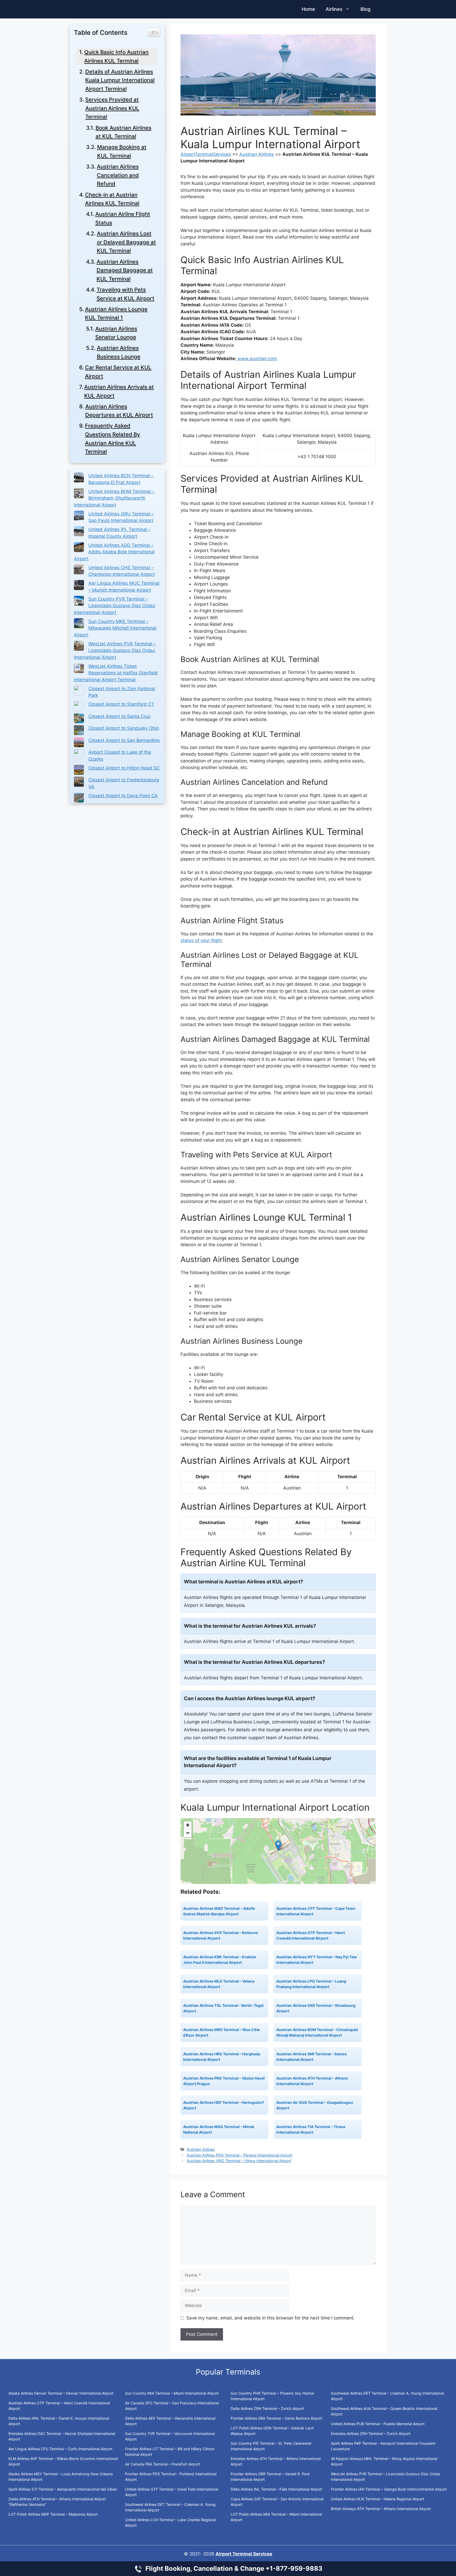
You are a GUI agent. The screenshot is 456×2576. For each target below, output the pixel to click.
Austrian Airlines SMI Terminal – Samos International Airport (312, 2057)
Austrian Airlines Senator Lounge (116, 333)
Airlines (334, 9)
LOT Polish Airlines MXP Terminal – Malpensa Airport (53, 2514)
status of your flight (201, 940)
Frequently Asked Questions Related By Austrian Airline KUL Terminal (113, 439)
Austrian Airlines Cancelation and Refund (118, 175)
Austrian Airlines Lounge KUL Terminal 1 (116, 313)
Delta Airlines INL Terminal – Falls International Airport (276, 2489)
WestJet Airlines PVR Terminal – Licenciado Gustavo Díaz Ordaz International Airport (115, 651)
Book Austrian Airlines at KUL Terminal (123, 132)
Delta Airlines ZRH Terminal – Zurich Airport (267, 2408)
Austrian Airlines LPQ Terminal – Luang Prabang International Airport (311, 1984)
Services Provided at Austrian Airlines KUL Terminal (112, 108)
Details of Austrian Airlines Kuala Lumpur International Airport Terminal (120, 80)
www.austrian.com (257, 359)
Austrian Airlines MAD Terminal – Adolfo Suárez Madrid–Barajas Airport (219, 1911)
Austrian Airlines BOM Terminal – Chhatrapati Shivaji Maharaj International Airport (317, 2032)
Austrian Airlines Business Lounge (119, 352)
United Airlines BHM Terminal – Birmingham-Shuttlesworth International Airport (114, 498)
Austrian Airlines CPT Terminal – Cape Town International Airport (316, 1911)
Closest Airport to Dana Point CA (123, 796)
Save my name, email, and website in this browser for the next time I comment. (270, 2318)
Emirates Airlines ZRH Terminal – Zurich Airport (371, 2434)
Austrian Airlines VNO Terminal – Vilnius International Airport (239, 2161)
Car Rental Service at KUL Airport (118, 372)
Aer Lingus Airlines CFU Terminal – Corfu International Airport (60, 2449)
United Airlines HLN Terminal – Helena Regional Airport (377, 2499)
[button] (278, 1846)
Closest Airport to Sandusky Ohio (124, 728)
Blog (365, 9)
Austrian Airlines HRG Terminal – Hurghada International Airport (222, 2057)
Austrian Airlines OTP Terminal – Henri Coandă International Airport (311, 1935)
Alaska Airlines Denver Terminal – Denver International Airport (61, 2393)
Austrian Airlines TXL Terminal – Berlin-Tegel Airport (223, 2008)
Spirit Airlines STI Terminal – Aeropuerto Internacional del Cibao (63, 2489)
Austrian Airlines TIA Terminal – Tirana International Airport (311, 2129)
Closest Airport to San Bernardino (124, 740)
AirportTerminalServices (206, 154)
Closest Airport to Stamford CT (121, 704)
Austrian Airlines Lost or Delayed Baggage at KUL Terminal (126, 242)
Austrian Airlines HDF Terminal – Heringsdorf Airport (223, 2105)
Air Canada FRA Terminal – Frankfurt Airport (163, 2464)
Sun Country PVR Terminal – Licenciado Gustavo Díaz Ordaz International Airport (115, 606)
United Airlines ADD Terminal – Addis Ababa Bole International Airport (114, 552)
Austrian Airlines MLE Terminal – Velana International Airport (219, 1984)
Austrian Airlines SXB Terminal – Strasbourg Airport (316, 2008)
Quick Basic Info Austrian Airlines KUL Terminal (116, 56)
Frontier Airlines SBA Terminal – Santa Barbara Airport (277, 2418)
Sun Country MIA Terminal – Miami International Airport (172, 2393)
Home (308, 9)
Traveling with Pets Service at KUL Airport (125, 294)
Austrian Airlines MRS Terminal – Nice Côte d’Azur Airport (222, 2032)
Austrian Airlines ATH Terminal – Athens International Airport (312, 2081)
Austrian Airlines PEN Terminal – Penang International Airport (239, 2155)
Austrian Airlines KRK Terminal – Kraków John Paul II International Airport (220, 1960)
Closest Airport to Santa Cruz (119, 716)
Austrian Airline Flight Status (123, 218)
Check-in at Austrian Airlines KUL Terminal (112, 199)
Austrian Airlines (257, 154)
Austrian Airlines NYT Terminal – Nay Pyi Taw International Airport (317, 1960)
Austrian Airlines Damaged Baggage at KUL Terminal (125, 270)
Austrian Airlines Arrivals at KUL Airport (119, 391)
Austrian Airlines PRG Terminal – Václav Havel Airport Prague (224, 2081)
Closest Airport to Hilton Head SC (124, 768)
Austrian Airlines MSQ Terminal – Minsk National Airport (219, 2129)
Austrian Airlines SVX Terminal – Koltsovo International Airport (221, 1935)
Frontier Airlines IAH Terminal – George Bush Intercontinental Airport (389, 2489)
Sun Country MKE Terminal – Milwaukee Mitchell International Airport (115, 628)
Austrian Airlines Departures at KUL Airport (119, 411)
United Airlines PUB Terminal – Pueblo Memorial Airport (378, 2424)
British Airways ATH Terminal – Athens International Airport (381, 2509)
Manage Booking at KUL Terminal (122, 151)
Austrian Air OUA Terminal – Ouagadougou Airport (315, 2105)
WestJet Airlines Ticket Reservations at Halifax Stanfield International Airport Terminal (116, 673)
